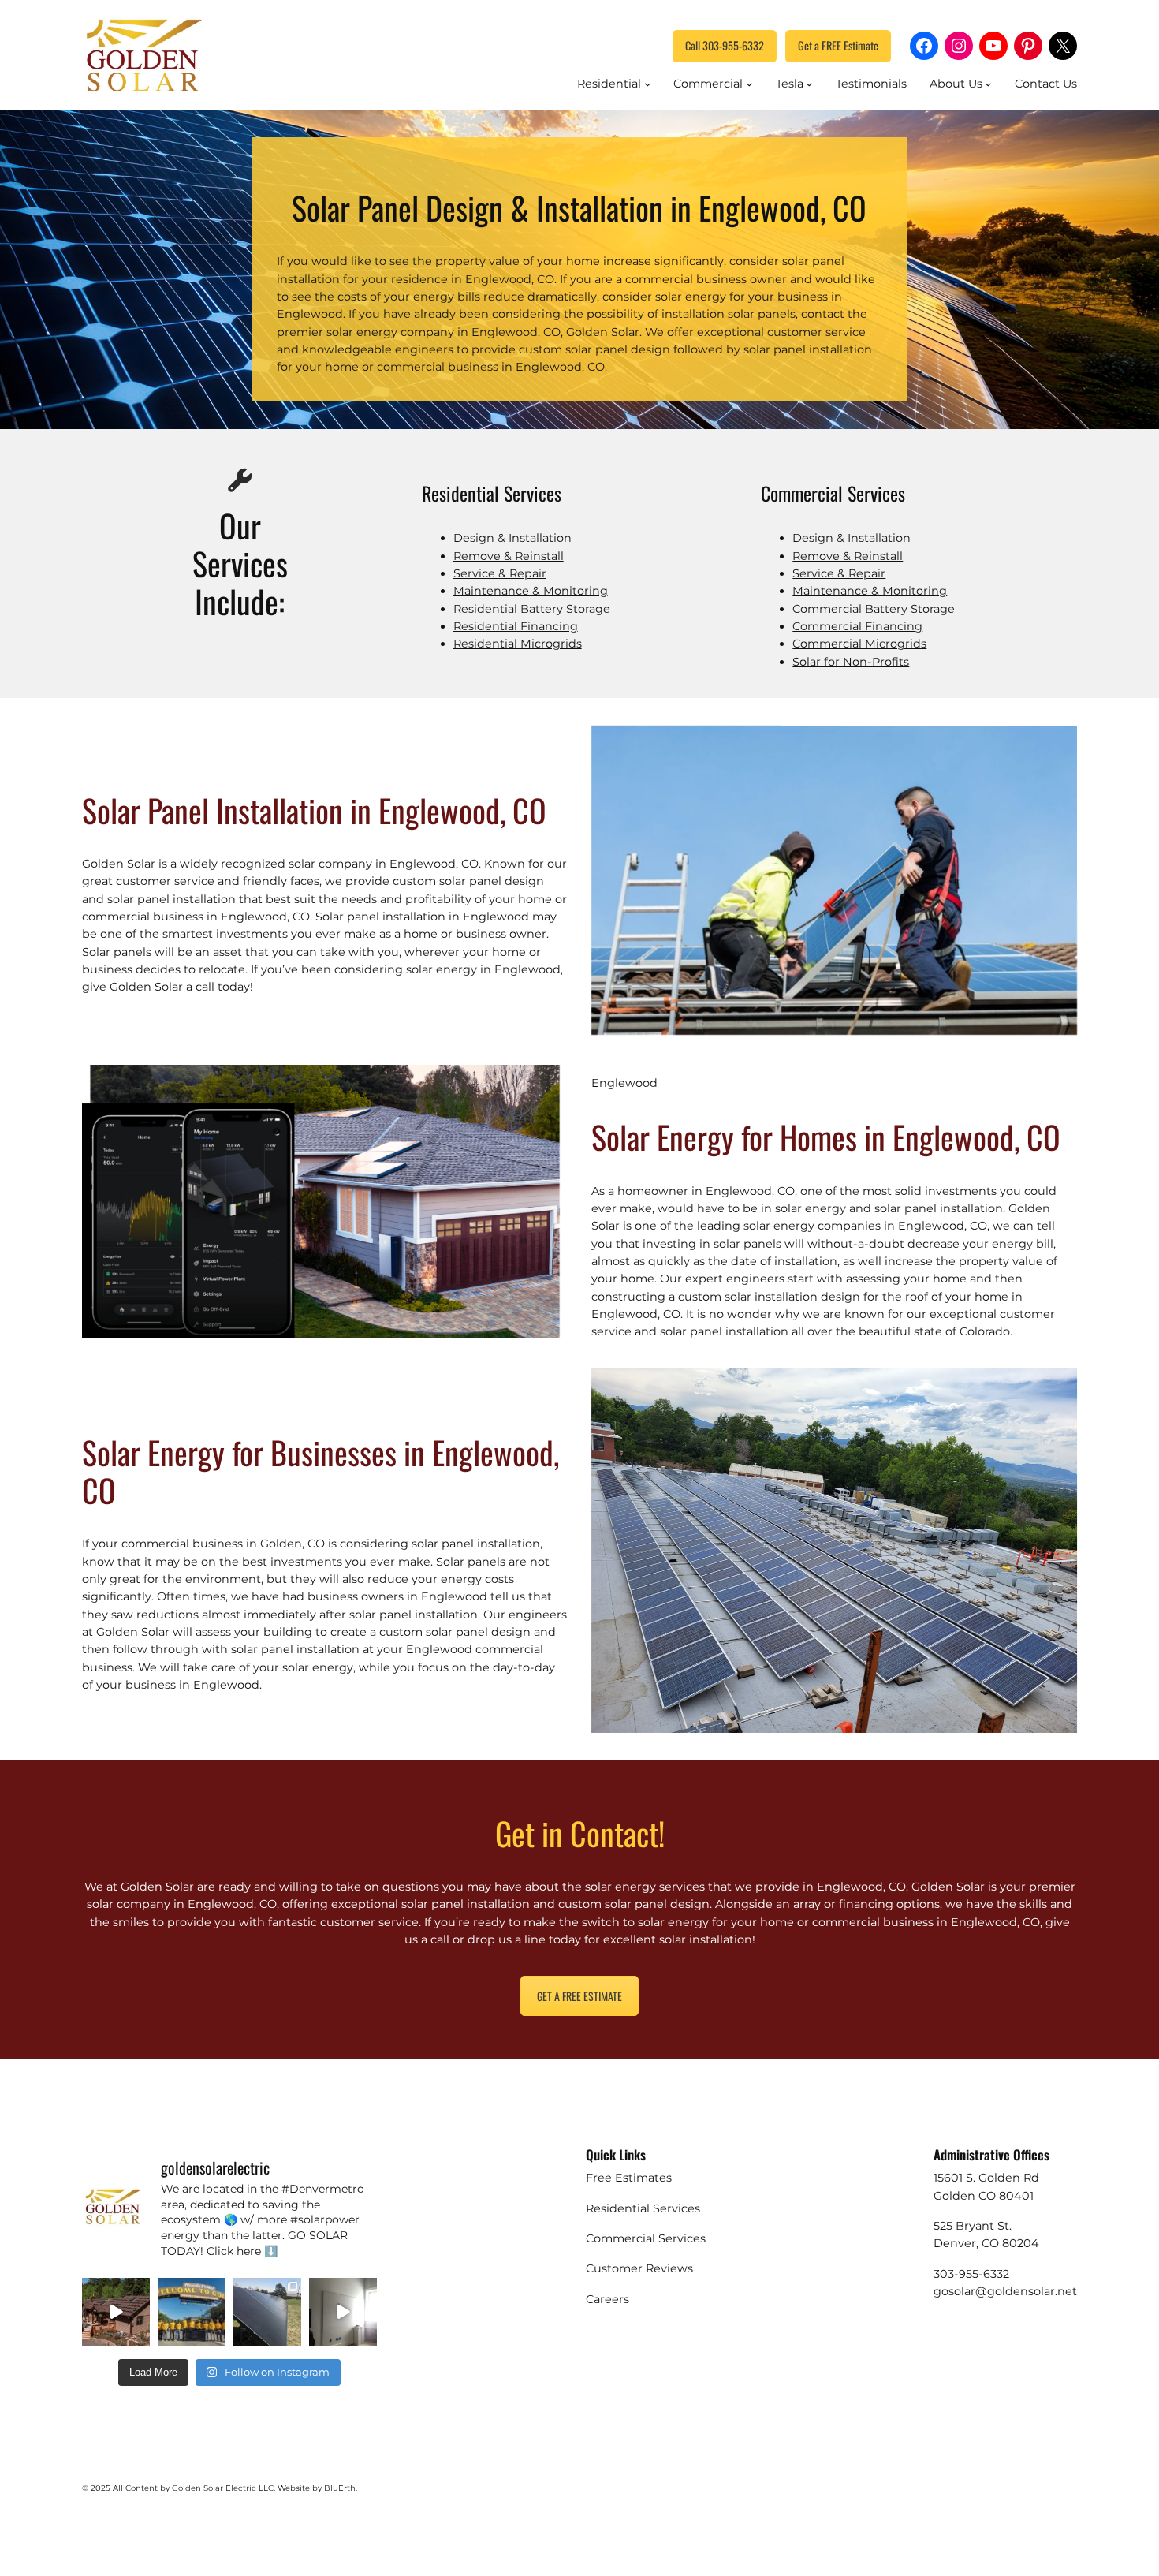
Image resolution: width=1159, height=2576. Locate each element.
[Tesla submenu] (809, 84)
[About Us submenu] (988, 84)
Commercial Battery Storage (874, 609)
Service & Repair (500, 573)
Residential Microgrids (518, 644)
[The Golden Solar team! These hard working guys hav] (192, 2312)
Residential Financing (516, 626)
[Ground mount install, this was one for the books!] (267, 2312)
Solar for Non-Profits (851, 662)
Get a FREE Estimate (838, 45)
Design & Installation (512, 538)
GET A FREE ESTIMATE (579, 1996)
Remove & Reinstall (509, 556)
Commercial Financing (857, 626)
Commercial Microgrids (859, 644)
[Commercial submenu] (749, 84)
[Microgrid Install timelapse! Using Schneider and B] (343, 2312)
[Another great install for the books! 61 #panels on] (116, 2312)
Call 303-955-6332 (725, 45)
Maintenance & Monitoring (531, 591)
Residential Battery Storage (532, 609)
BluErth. (341, 2488)
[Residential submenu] (648, 84)
